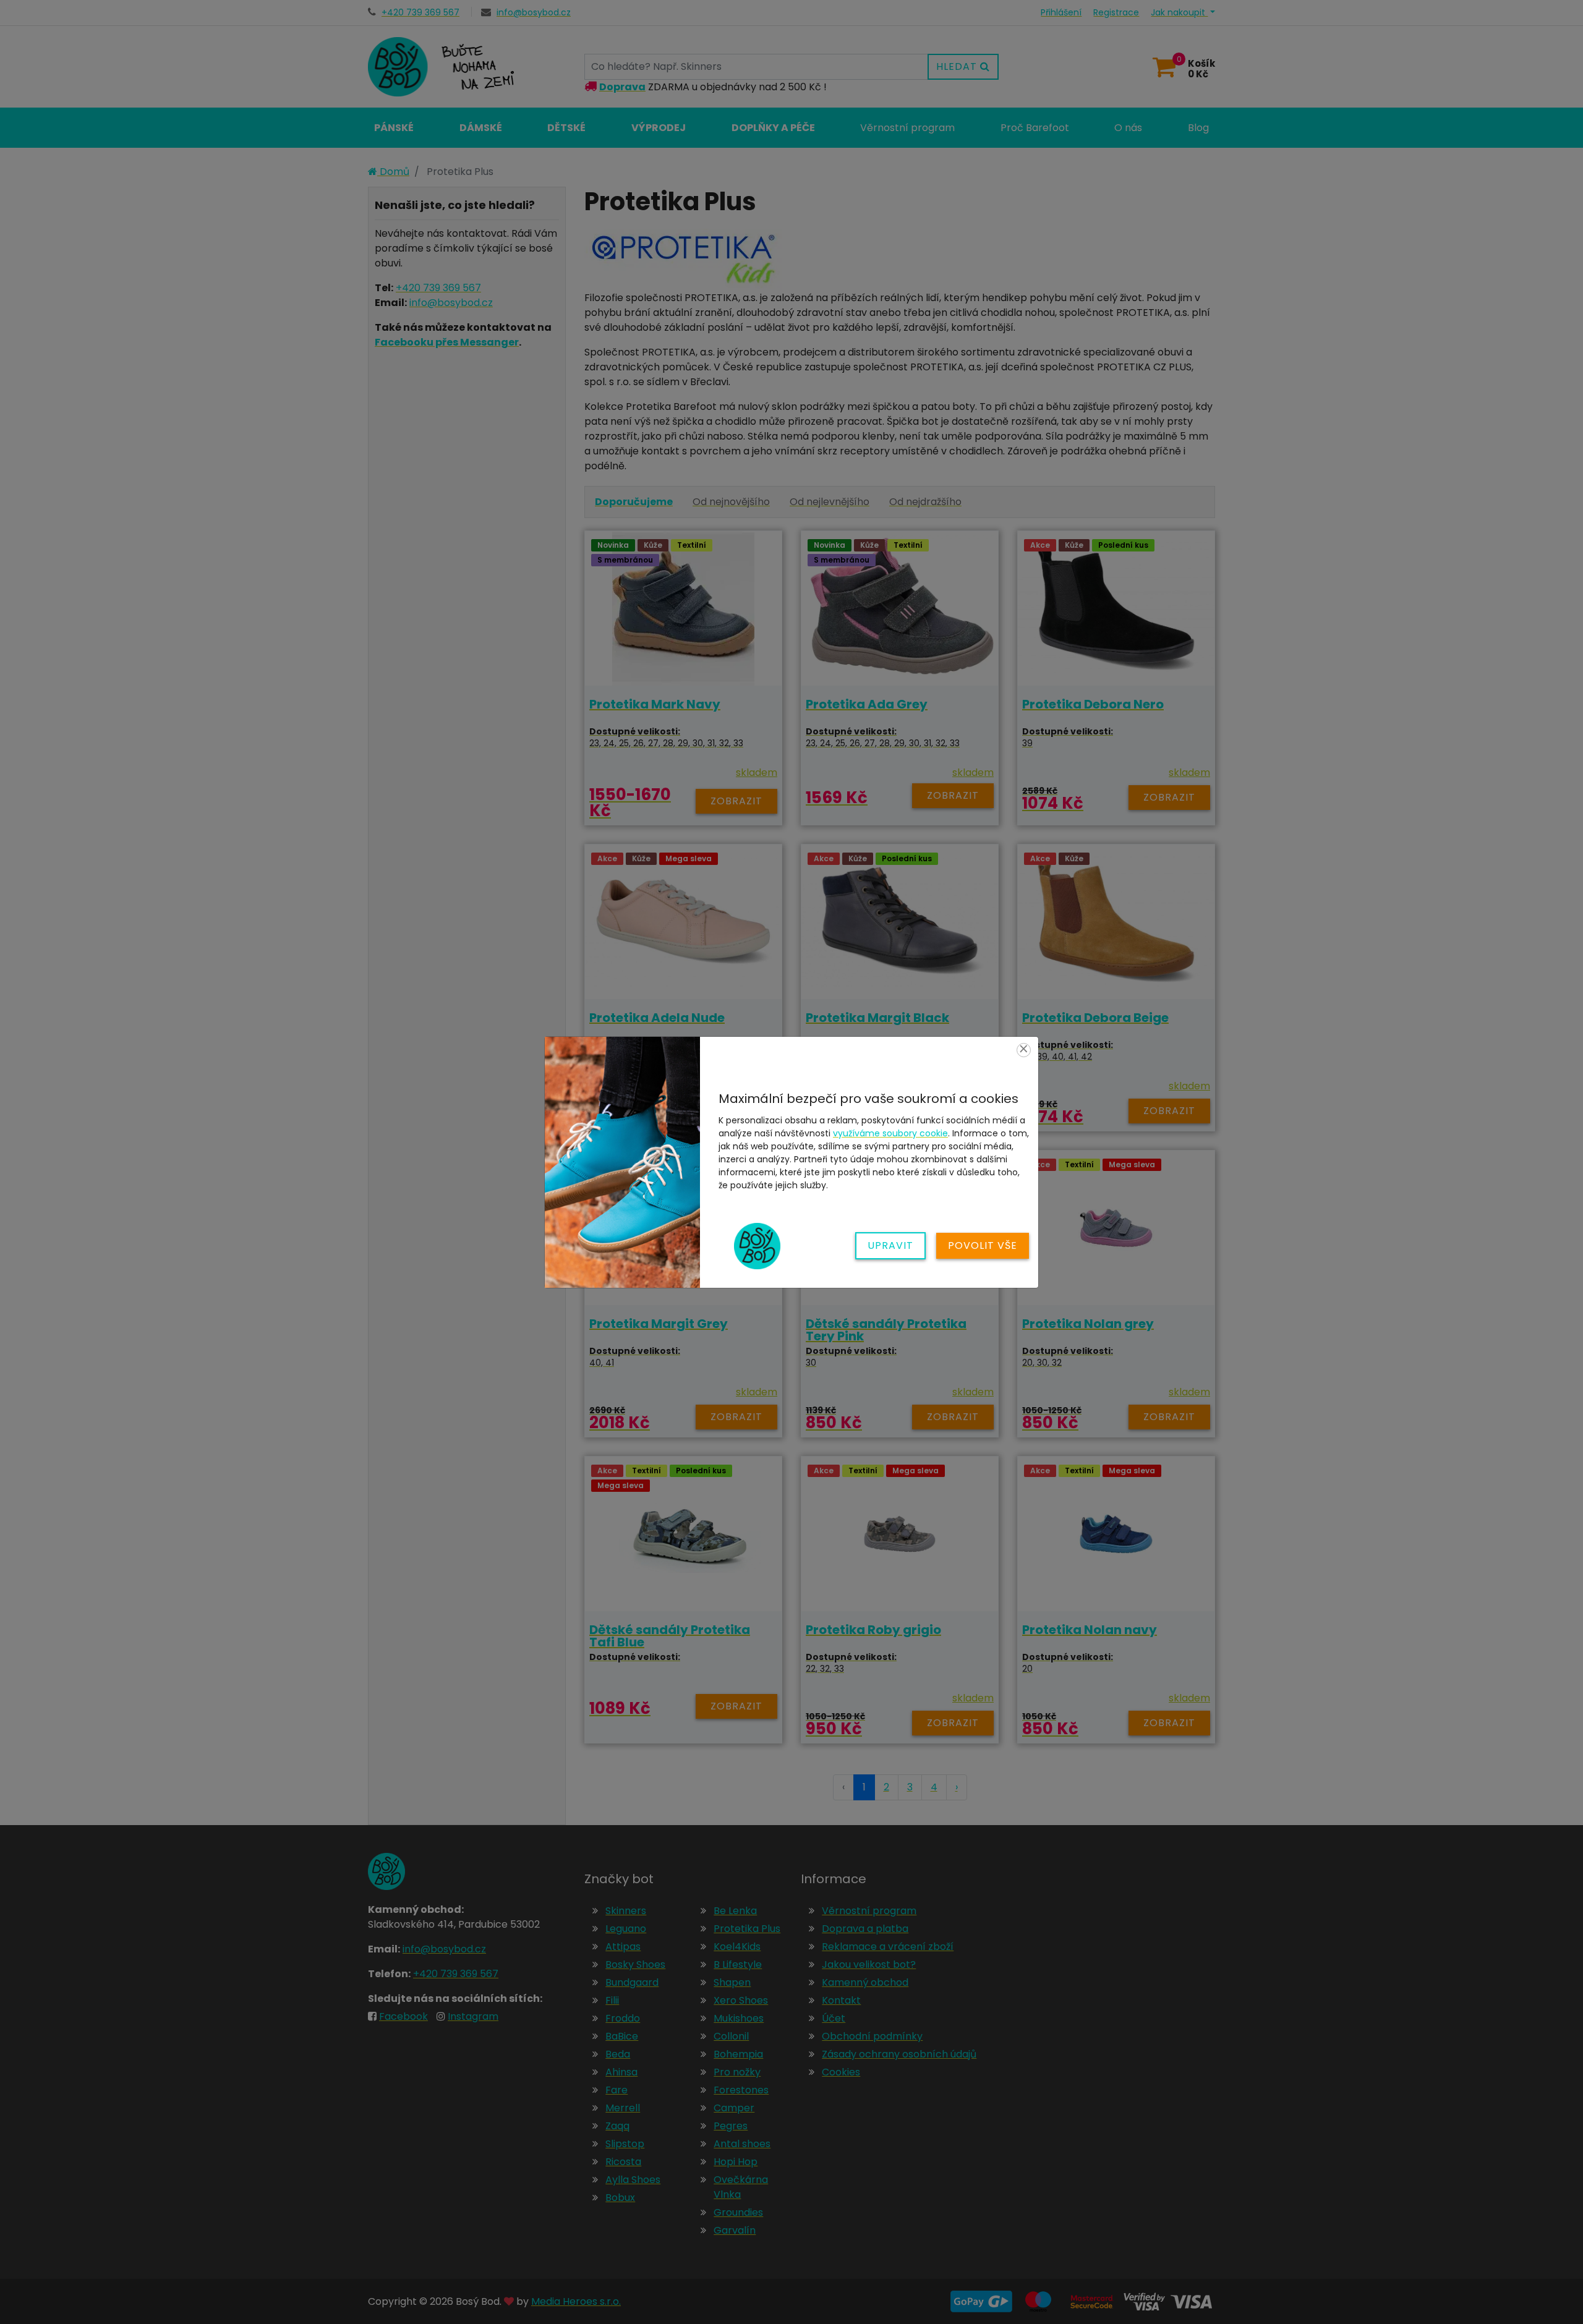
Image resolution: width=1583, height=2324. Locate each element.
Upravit (890, 1245)
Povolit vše (983, 1245)
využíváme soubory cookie (890, 1133)
